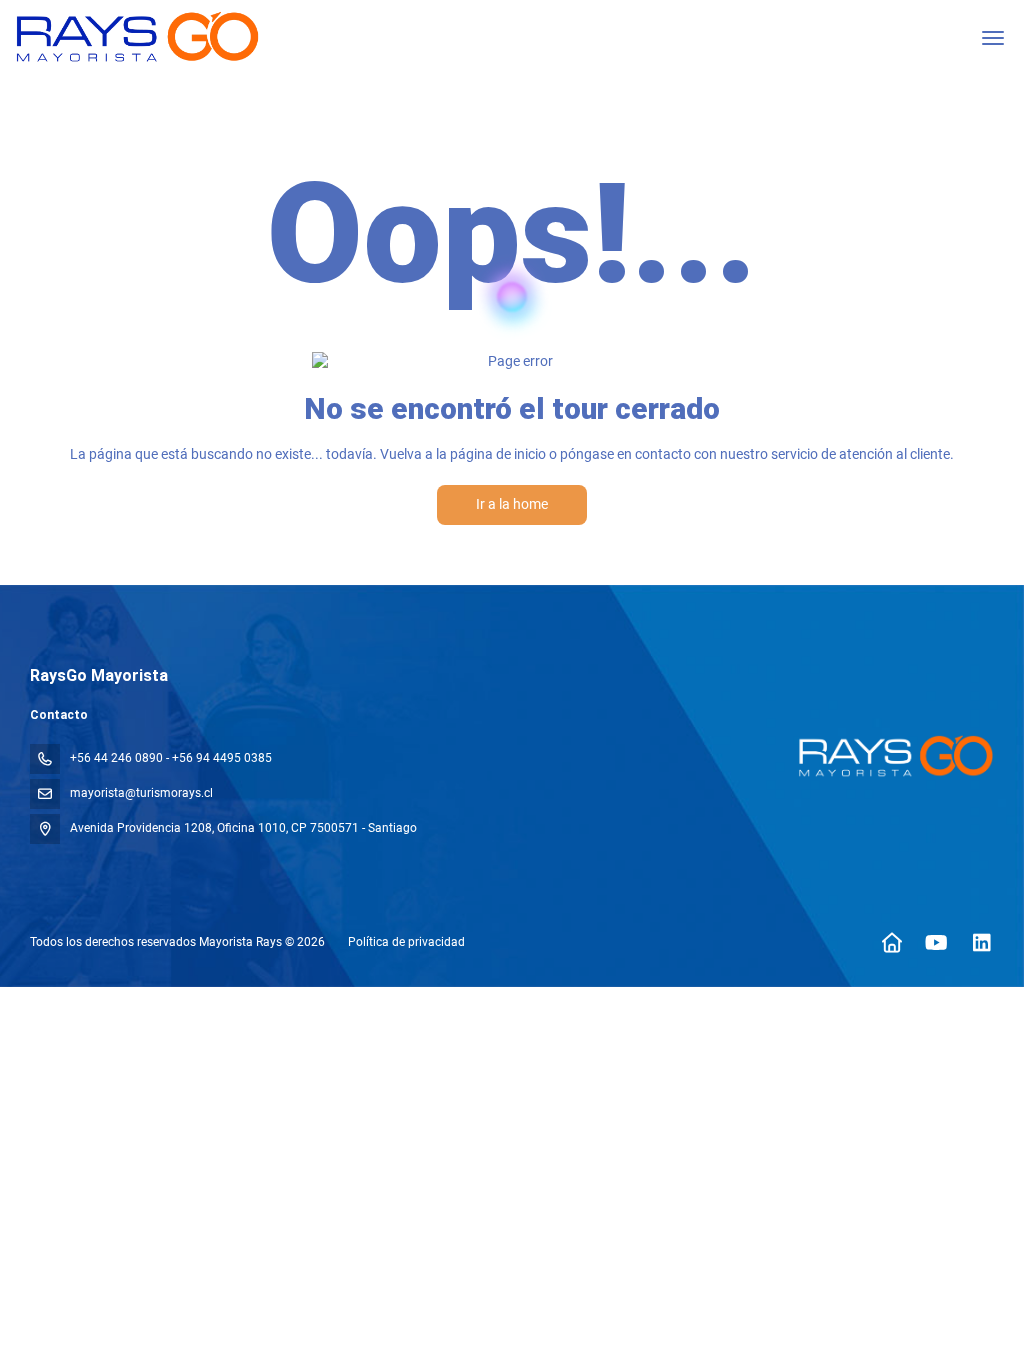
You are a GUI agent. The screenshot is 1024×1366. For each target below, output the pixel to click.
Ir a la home (512, 504)
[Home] (891, 943)
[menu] (993, 38)
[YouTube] (936, 943)
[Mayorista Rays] (892, 756)
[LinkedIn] (981, 943)
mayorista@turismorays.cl (141, 793)
